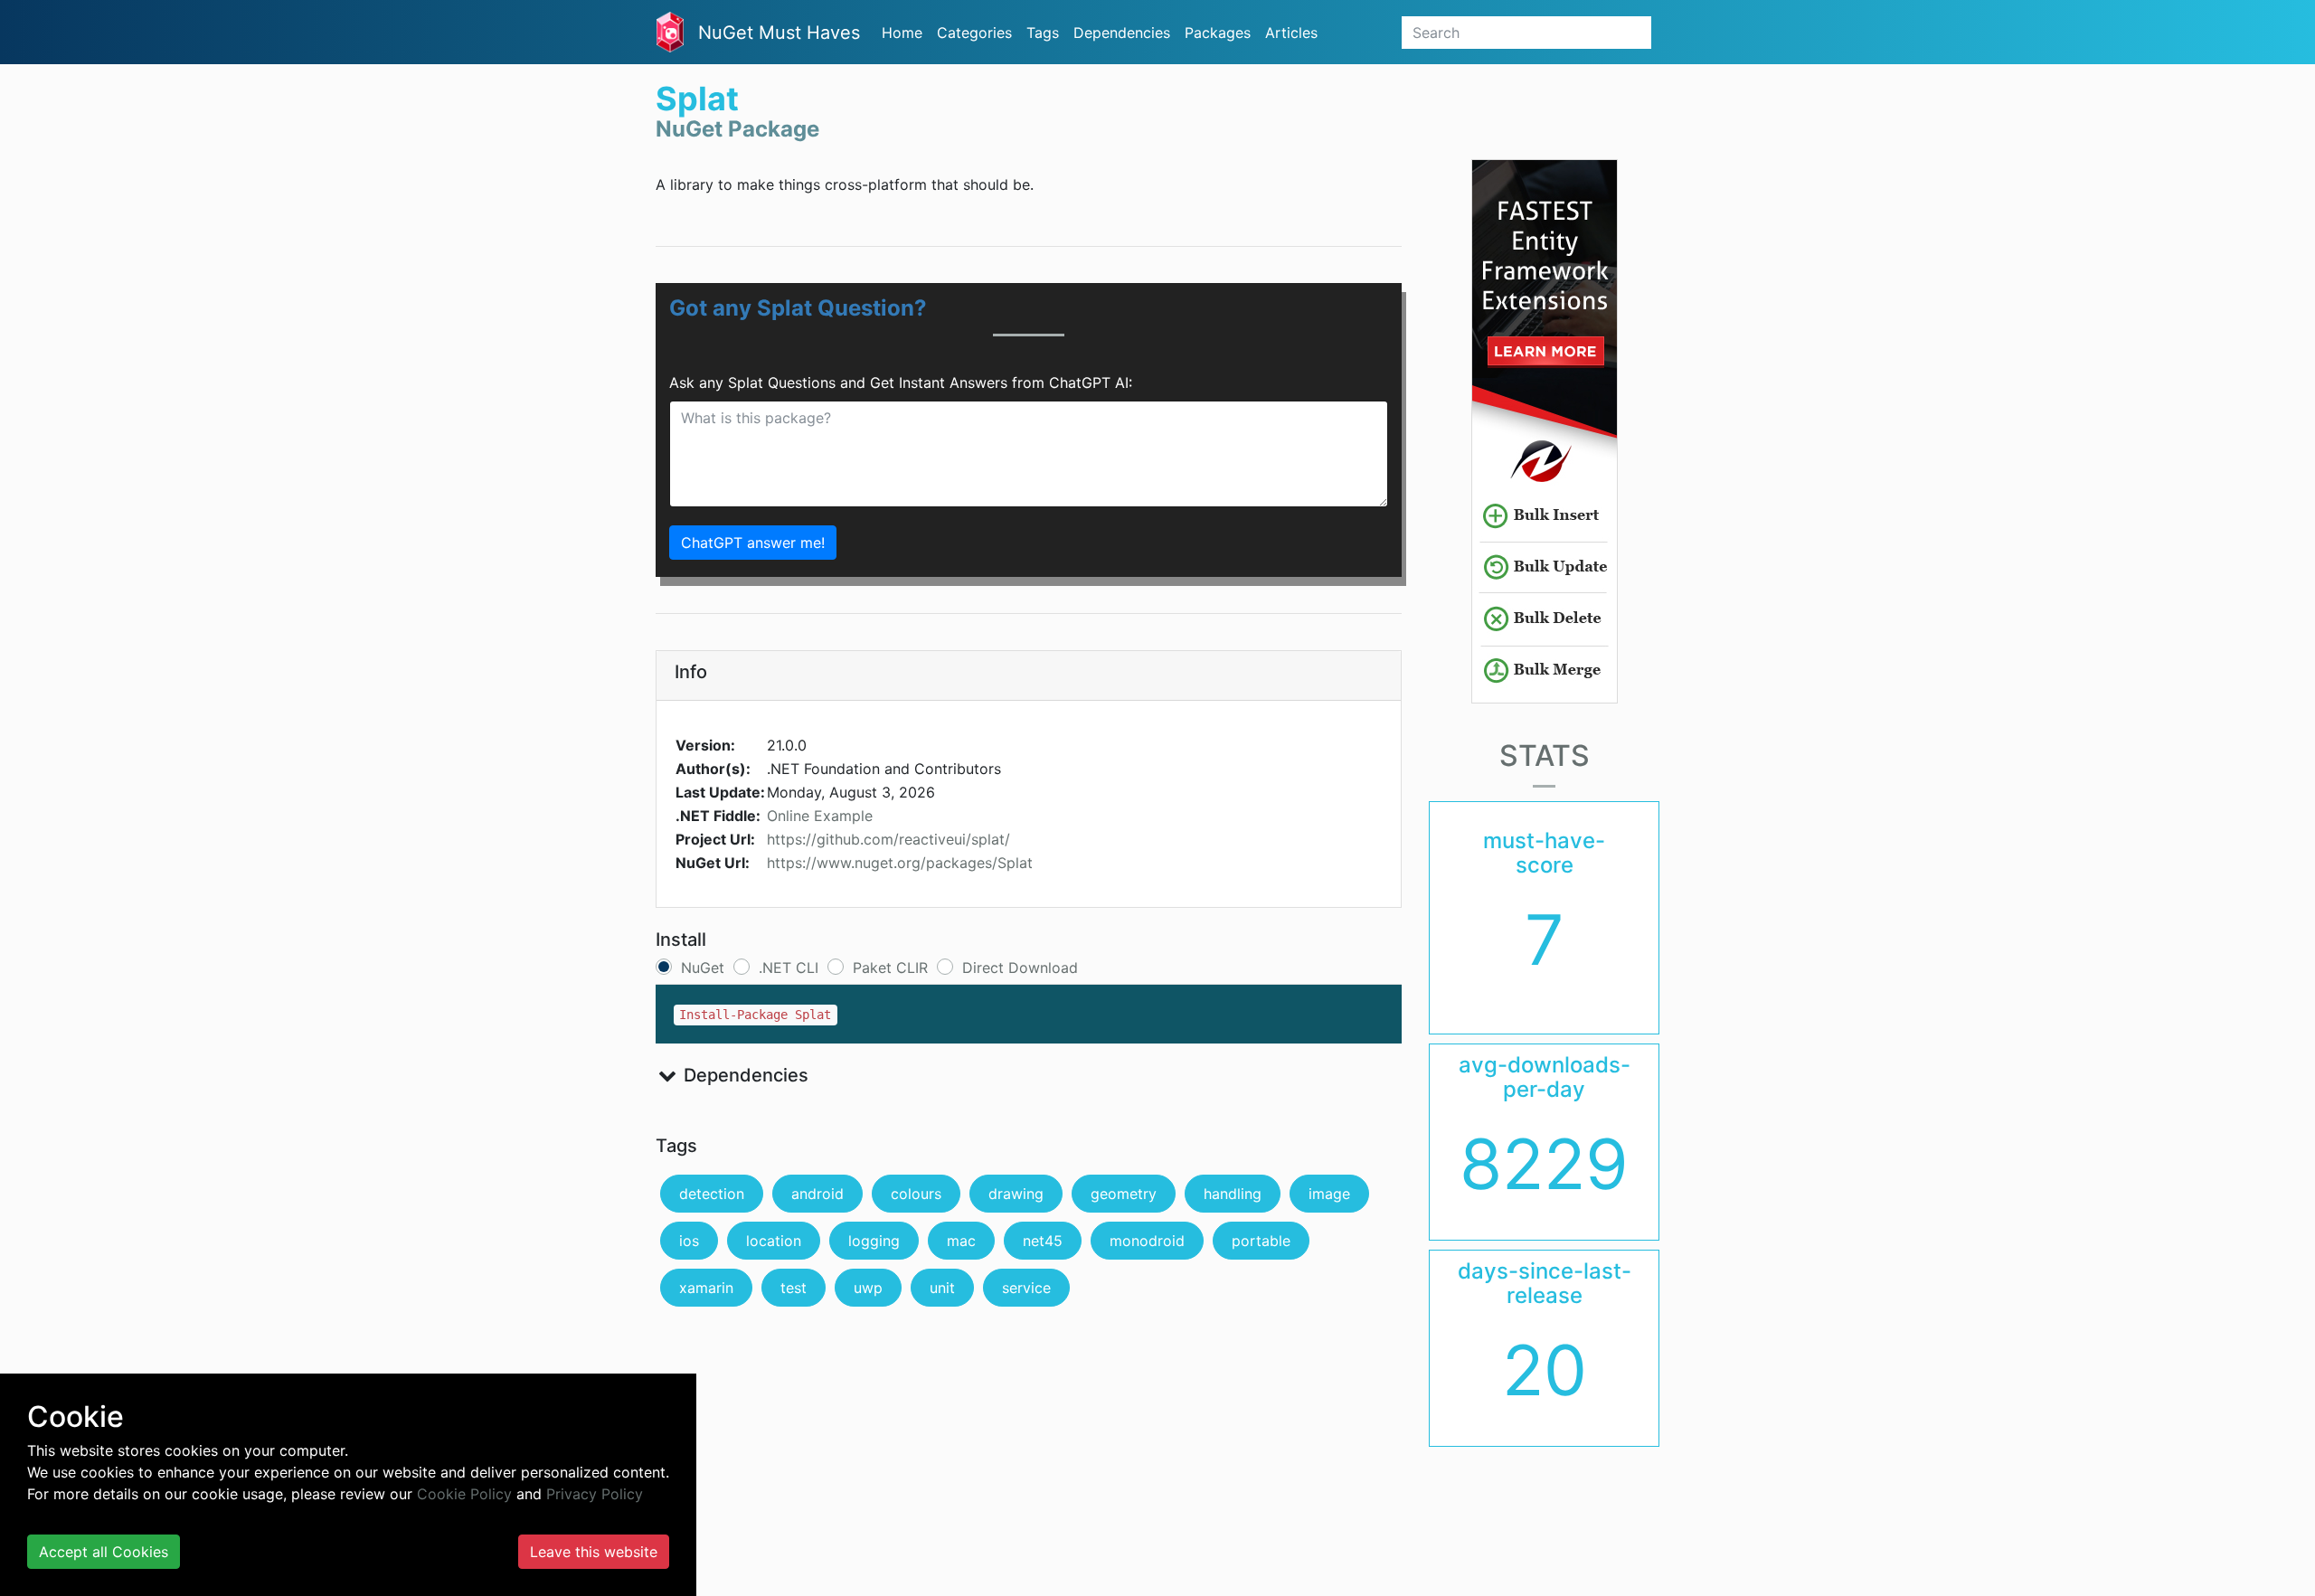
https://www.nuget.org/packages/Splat (900, 863)
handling (1233, 1194)
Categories (974, 33)
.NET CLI (789, 968)
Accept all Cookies (104, 1552)
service (1026, 1288)
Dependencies (1122, 33)
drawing (1016, 1194)
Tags (1043, 33)
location (774, 1241)
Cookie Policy (464, 1494)
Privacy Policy (595, 1494)
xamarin (706, 1288)
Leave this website (594, 1552)
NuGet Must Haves (779, 33)
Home (902, 33)
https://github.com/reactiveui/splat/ (888, 839)
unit (942, 1288)
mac (961, 1241)
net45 (1043, 1241)
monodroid (1147, 1241)
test (794, 1288)
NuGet (703, 968)
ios (689, 1241)
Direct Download (1020, 968)
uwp (868, 1288)
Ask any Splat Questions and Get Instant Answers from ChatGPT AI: (901, 382)
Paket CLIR (890, 968)
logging (874, 1241)
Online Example (820, 816)
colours (916, 1194)
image (1329, 1194)
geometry (1124, 1194)
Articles (1291, 33)
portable (1261, 1241)
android (817, 1194)
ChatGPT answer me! (753, 543)
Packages (1218, 33)
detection (712, 1194)
